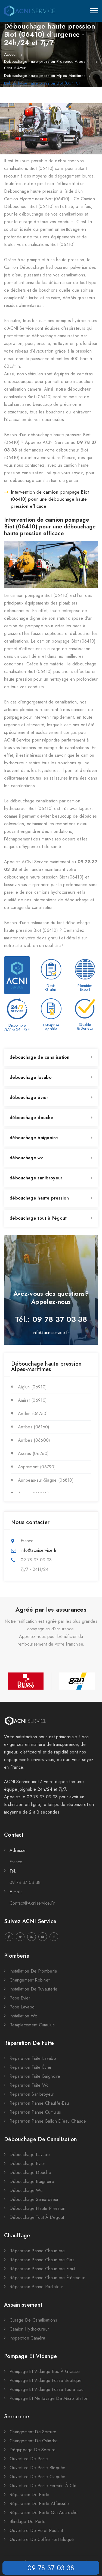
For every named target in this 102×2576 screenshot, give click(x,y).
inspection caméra (27, 2338)
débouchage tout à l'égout (38, 1218)
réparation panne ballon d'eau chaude (48, 2121)
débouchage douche (31, 1118)
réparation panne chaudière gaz (42, 2260)
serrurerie (17, 2417)
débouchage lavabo (31, 1077)
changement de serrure (33, 2432)
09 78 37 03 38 (51, 2568)
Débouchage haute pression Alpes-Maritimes (45, 76)
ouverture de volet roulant (36, 2530)
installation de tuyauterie (34, 1989)
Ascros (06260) (33, 1454)
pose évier (20, 1998)
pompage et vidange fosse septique (46, 2380)
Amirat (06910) (32, 1400)
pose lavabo (22, 2007)
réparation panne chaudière (37, 2251)
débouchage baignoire (34, 1138)
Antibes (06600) (34, 1440)
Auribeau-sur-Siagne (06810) (46, 1480)
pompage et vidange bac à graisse (45, 2371)
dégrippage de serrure (33, 2450)
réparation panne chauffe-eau (39, 2103)
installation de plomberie (33, 1971)
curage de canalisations (33, 2320)
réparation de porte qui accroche (44, 2513)
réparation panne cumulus (35, 2112)
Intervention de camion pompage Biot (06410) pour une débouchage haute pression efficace (50, 499)
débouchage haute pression (39, 1198)
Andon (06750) (33, 1414)
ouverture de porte (29, 2459)
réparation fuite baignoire (35, 2076)
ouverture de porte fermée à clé (43, 2486)
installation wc (23, 2016)
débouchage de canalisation (40, 1057)
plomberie (17, 1956)
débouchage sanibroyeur (36, 1178)
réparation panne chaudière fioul (42, 2269)
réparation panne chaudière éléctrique (47, 2278)
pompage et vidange (30, 2356)
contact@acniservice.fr (32, 1903)
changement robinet (30, 1980)
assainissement (23, 2305)
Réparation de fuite (29, 2043)
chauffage (17, 2236)
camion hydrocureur (29, 2329)
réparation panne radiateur (36, 2287)
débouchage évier (29, 1097)
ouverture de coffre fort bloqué (42, 2539)
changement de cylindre (34, 2441)
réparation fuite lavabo (33, 2058)
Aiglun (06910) (32, 1387)
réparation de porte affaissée (39, 2504)
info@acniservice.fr (51, 1333)
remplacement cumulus (32, 2025)
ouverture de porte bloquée (38, 2468)
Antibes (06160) (34, 1427)
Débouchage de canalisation (41, 2139)
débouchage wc (26, 1158)
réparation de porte (30, 2495)
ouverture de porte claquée (38, 2477)
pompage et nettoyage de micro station (49, 2398)
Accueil (11, 54)
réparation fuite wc (29, 2085)
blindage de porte (27, 2522)
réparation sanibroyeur (32, 2094)
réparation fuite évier (31, 2067)
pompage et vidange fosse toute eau (47, 2389)
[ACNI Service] (30, 11)
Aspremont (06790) (37, 1467)
